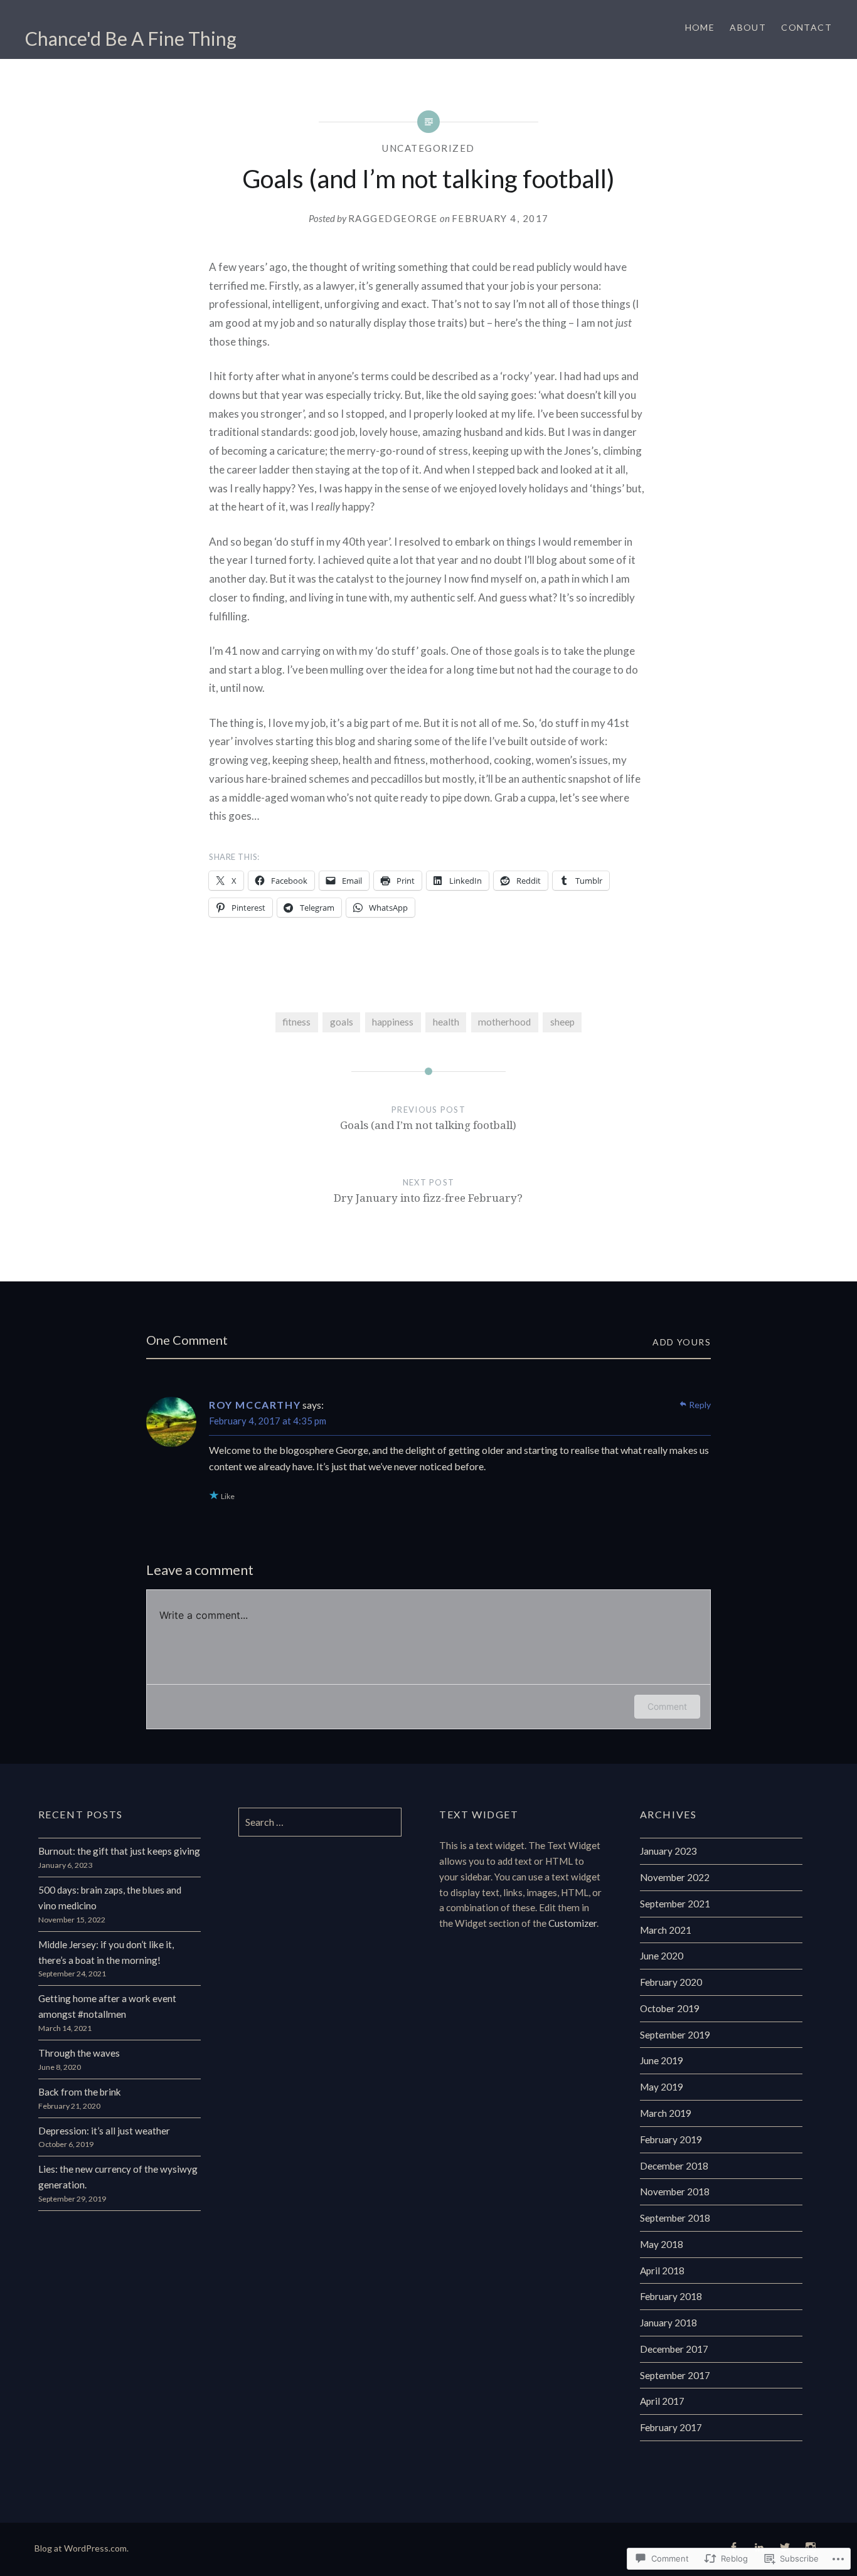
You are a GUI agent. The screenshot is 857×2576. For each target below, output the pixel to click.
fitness (296, 1022)
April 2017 (662, 2401)
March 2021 (666, 1930)
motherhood (504, 1022)
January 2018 (668, 2323)
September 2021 (675, 1904)
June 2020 (662, 1956)
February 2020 (671, 1982)
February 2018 (671, 2296)
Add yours (682, 1342)
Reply (700, 1405)
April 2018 (662, 2271)
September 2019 (675, 2035)
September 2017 (675, 2375)
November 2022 (675, 1877)
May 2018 (662, 2244)
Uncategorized (428, 148)
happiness (393, 1022)
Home (700, 27)
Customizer (572, 1923)
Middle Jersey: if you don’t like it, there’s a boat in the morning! (106, 1952)
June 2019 (662, 2060)
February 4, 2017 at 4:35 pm (268, 1421)
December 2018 (674, 2166)
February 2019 (671, 2139)
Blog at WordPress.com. (82, 2548)
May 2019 (662, 2087)
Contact (806, 27)
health (446, 1022)
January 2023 (668, 1851)
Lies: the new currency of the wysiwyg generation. (118, 2177)
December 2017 (674, 2349)
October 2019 (670, 2008)
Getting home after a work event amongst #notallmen (107, 2006)
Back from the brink (80, 2092)
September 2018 (675, 2218)
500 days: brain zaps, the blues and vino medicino (110, 1898)
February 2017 (671, 2427)
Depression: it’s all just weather (104, 2131)
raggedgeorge (393, 218)
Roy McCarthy (255, 1405)
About (748, 27)
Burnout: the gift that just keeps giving (119, 1851)
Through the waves (79, 2053)
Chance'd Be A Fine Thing (131, 38)
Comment (667, 1706)
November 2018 (675, 2192)
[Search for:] (320, 1822)
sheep (562, 1022)
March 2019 (666, 2113)
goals (342, 1022)
